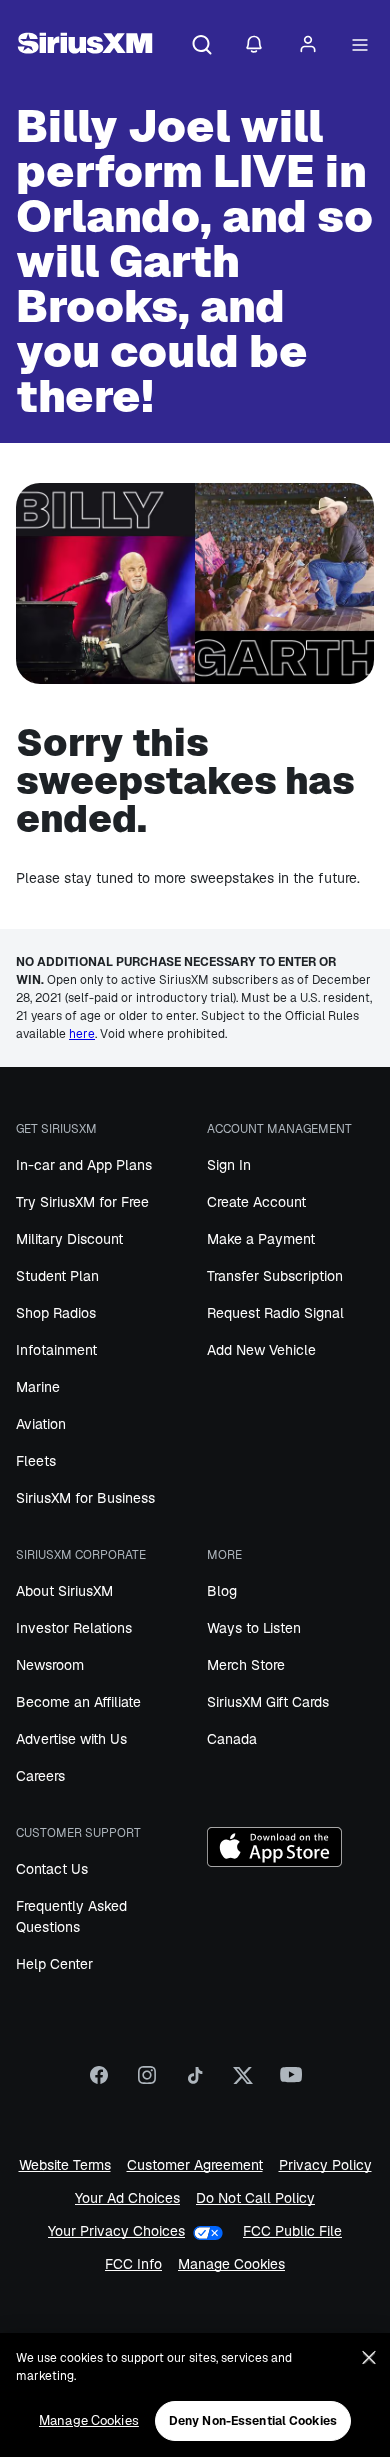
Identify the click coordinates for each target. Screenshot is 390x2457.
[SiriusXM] (85, 46)
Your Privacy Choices (116, 2231)
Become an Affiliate (78, 1702)
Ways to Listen (254, 1628)
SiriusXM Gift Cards (268, 1702)
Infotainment (56, 1350)
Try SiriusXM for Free (82, 1202)
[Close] (369, 2358)
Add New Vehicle (261, 1350)
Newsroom (50, 1665)
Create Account (256, 1202)
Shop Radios (56, 1313)
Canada (232, 1739)
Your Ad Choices (127, 2198)
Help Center (54, 1964)
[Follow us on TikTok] (195, 2082)
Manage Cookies (231, 2264)
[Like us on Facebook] (99, 2082)
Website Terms (65, 2165)
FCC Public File (292, 2231)
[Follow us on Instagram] (147, 2082)
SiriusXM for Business (85, 1498)
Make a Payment (261, 1239)
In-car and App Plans (84, 1165)
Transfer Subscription (275, 1276)
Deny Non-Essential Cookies (253, 2421)
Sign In (229, 1165)
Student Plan (57, 1276)
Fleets (36, 1461)
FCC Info (133, 2264)
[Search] (202, 46)
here (82, 1034)
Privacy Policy (325, 2165)
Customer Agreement (195, 2165)
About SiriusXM (64, 1591)
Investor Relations (74, 1628)
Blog (222, 1591)
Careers (40, 1776)
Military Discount (69, 1239)
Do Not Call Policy (255, 2198)
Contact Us (52, 1869)
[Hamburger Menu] (360, 46)
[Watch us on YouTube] (291, 2082)
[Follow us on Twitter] (243, 2082)
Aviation (41, 1424)
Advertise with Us (71, 1739)
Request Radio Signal (275, 1313)
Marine (38, 1387)
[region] (195, 2395)
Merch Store (246, 1665)
